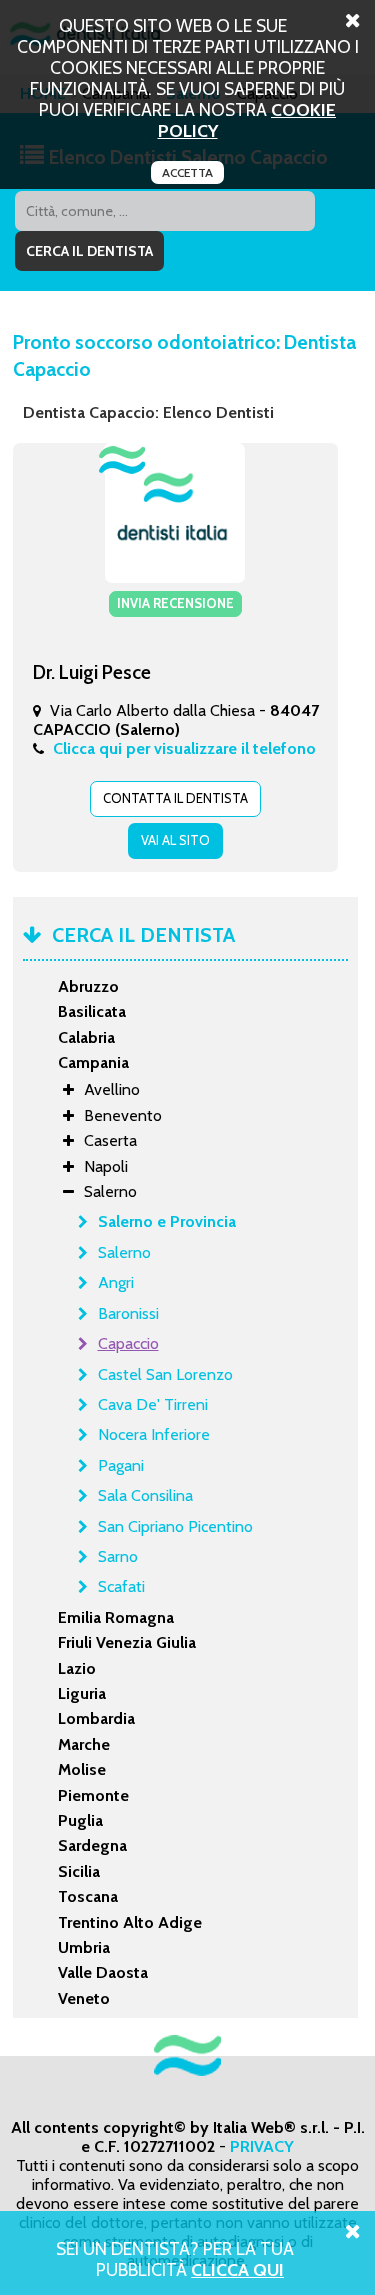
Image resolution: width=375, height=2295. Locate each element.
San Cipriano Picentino (175, 1526)
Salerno (124, 1252)
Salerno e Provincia (167, 1221)
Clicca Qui (237, 2269)
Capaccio (128, 1343)
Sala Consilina (145, 1495)
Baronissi (128, 1313)
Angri (116, 1282)
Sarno (118, 1556)
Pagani (121, 1465)
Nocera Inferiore (154, 1434)
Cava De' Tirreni (153, 1404)
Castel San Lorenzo (165, 1374)
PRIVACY (262, 2146)
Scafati (121, 1586)
